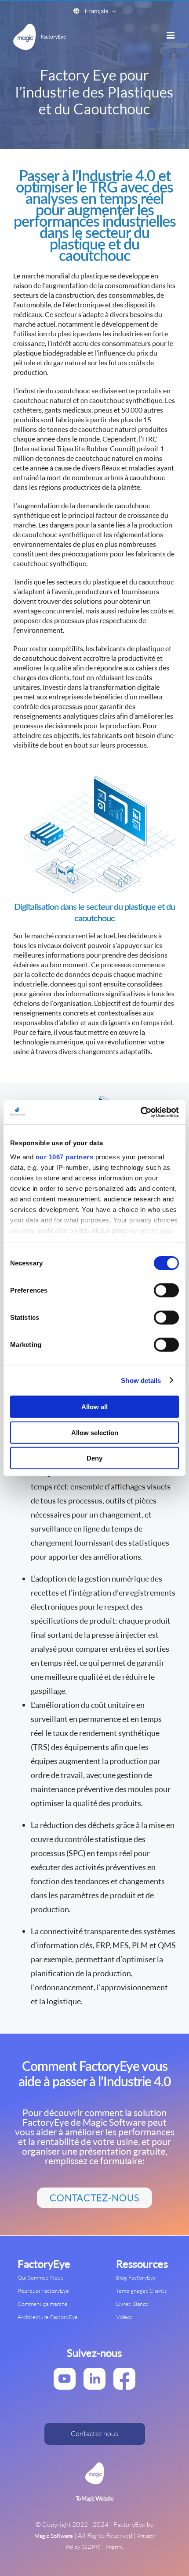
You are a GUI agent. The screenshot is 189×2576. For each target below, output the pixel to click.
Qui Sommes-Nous (40, 2277)
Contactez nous (94, 2433)
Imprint (114, 2547)
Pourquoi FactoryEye (43, 2291)
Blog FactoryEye (136, 2277)
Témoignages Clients (142, 2291)
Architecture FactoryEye (48, 2317)
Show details (141, 1380)
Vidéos (124, 2317)
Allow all (94, 1407)
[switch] (166, 1290)
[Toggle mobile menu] (171, 35)
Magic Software (54, 2536)
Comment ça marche (43, 2304)
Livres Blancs (132, 2304)
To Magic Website (94, 2499)
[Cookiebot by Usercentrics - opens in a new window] (140, 1112)
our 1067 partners (65, 1156)
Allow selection (95, 1432)
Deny (94, 1458)
